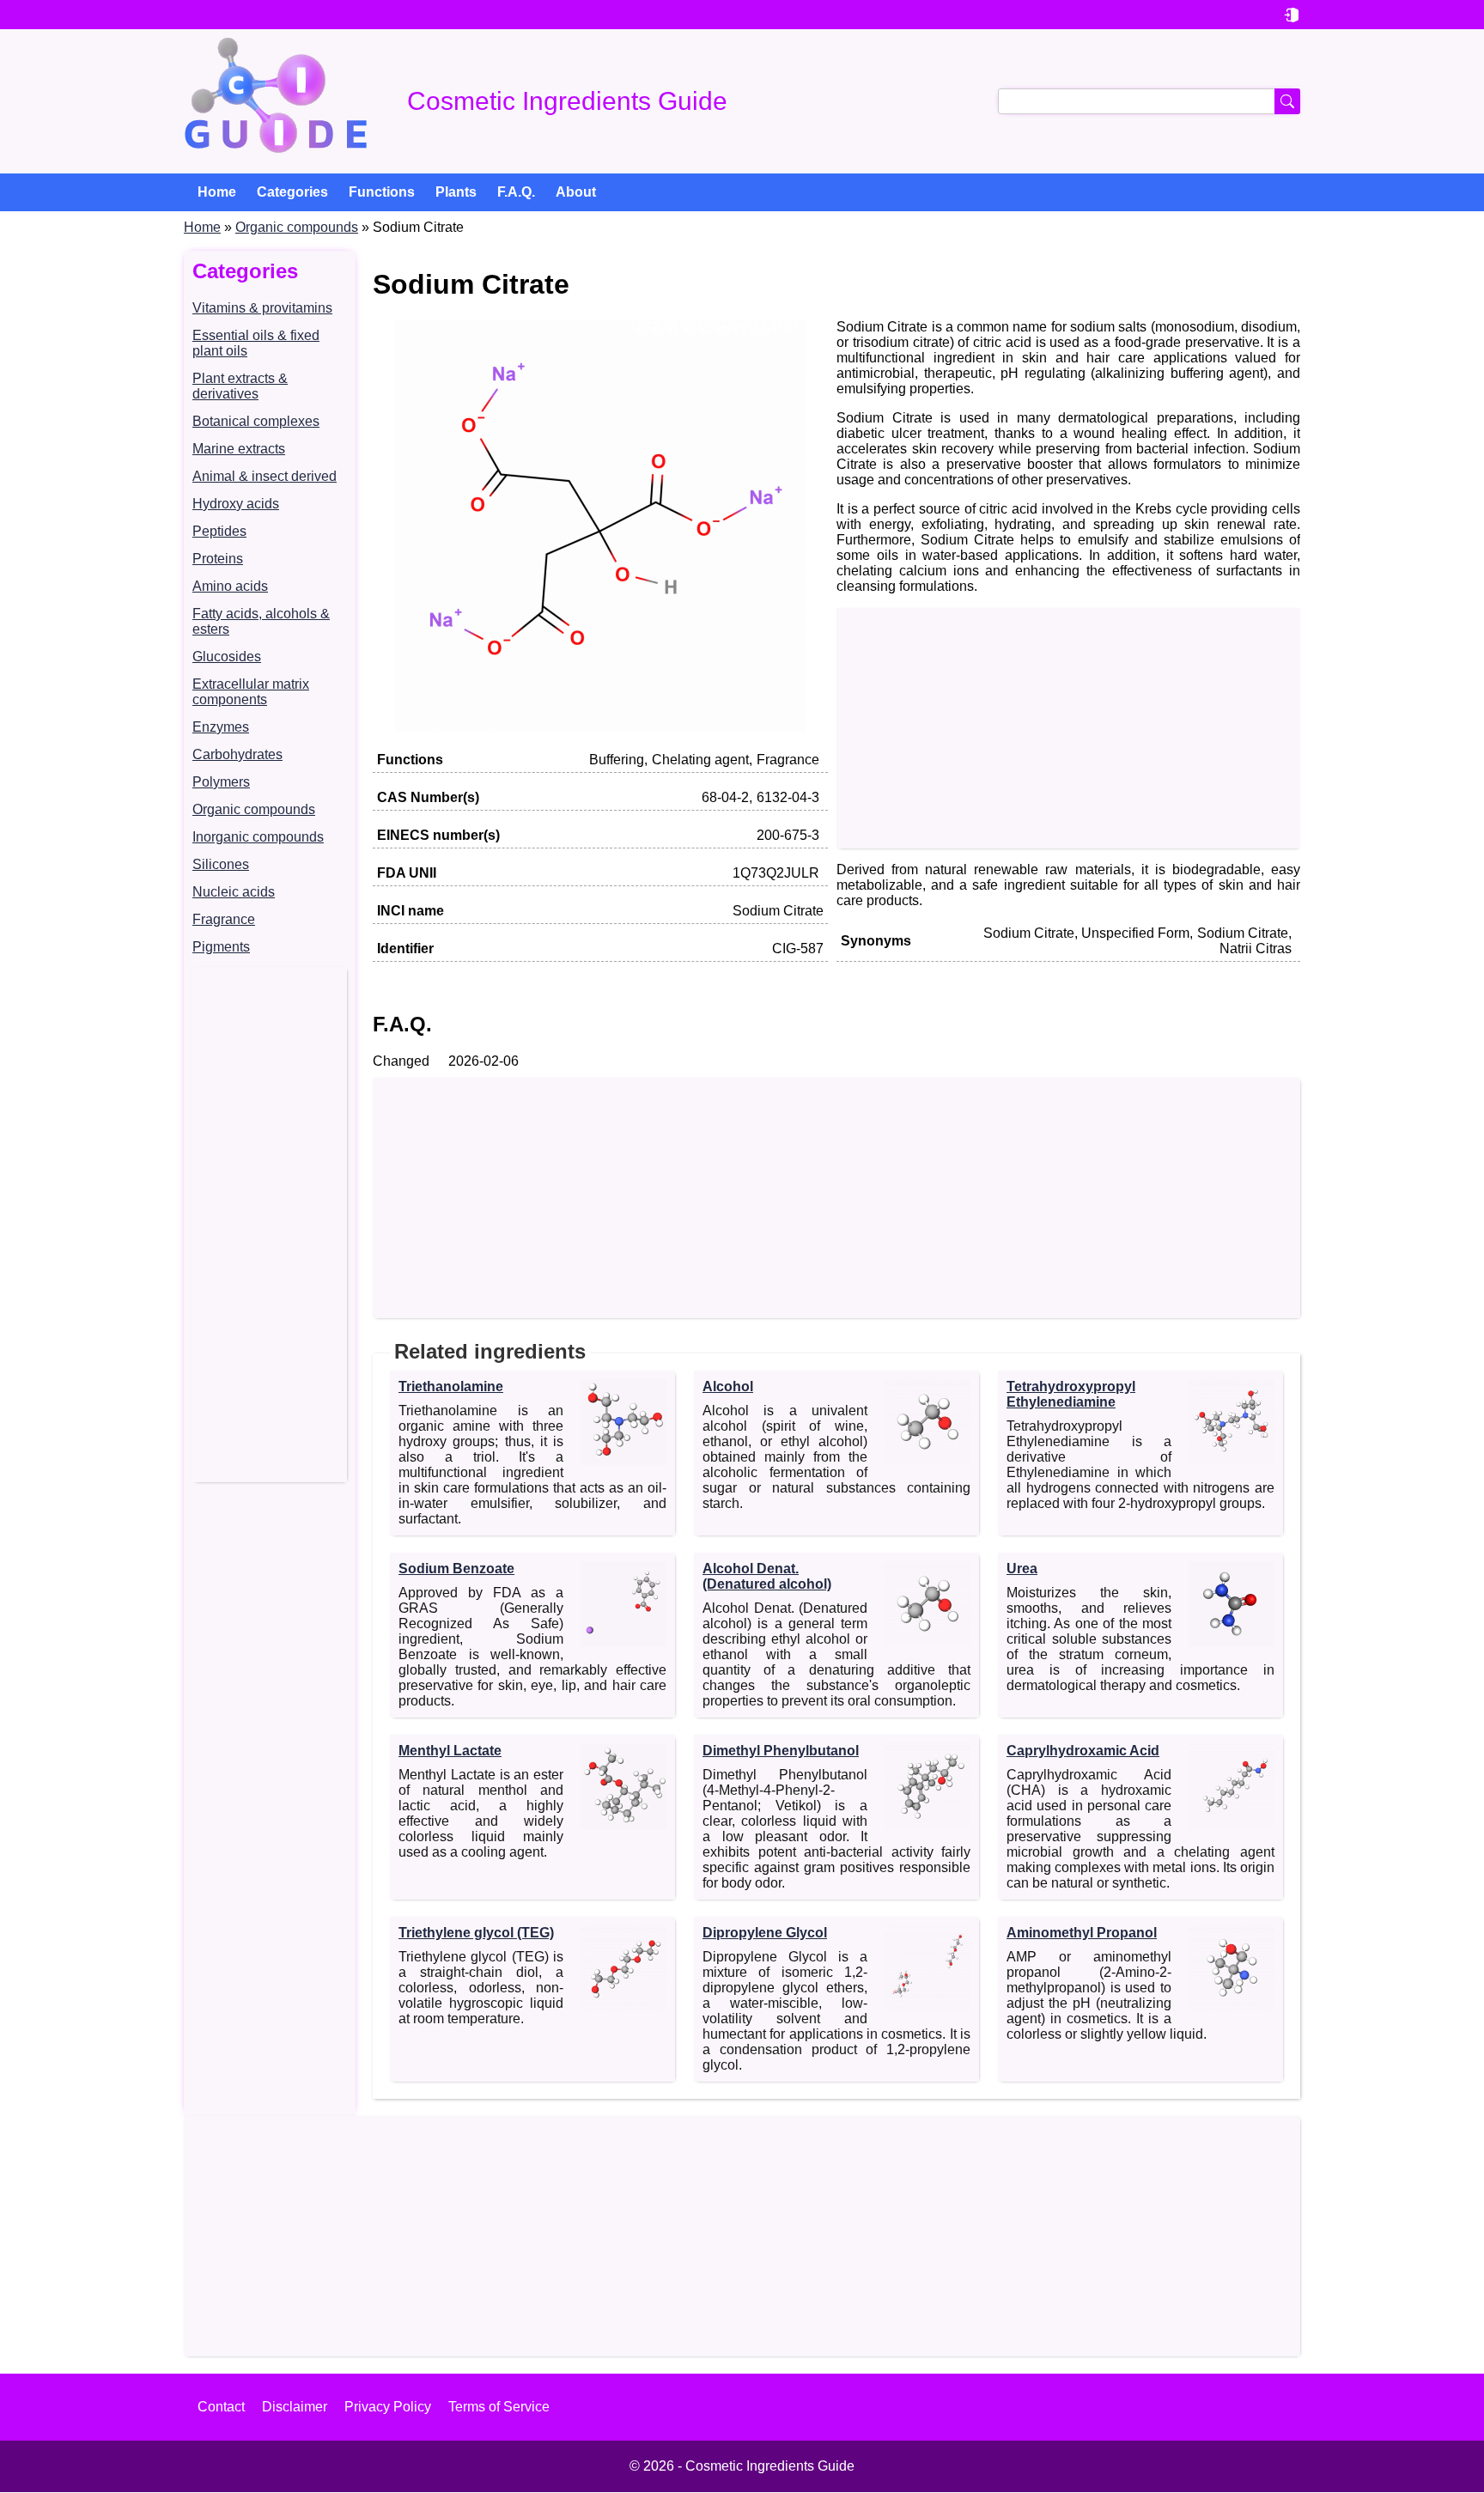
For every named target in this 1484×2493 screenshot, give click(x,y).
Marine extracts (239, 449)
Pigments (221, 947)
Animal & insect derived (265, 476)
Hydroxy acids (236, 504)
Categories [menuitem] (292, 192)
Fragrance (224, 919)
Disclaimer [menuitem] (295, 2407)
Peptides (219, 531)
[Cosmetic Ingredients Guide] (276, 101)
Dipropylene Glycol (765, 1933)
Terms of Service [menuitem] (499, 2407)
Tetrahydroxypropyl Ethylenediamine (1071, 1394)
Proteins (218, 559)
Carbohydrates (237, 754)
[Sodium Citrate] (600, 727)
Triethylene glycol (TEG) (476, 1933)
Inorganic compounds (258, 837)
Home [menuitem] (217, 192)
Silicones (221, 864)
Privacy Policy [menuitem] (388, 2407)
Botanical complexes (256, 421)
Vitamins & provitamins (262, 308)
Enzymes (221, 727)
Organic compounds (297, 227)
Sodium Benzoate (456, 1569)
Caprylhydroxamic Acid (1083, 1751)
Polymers (221, 782)
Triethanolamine (451, 1386)
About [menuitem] (576, 192)
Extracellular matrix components (251, 692)
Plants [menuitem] (456, 192)
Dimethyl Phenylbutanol (781, 1751)
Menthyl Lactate (450, 1751)
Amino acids (230, 586)
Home (202, 227)
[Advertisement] (270, 1225)
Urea (1022, 1569)
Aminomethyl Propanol (1082, 1933)
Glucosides (227, 657)
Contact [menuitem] (221, 2407)
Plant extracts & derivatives (240, 386)
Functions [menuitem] (382, 192)
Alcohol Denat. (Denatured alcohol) (767, 1576)
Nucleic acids (234, 892)
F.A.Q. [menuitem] (516, 192)
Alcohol (728, 1386)
